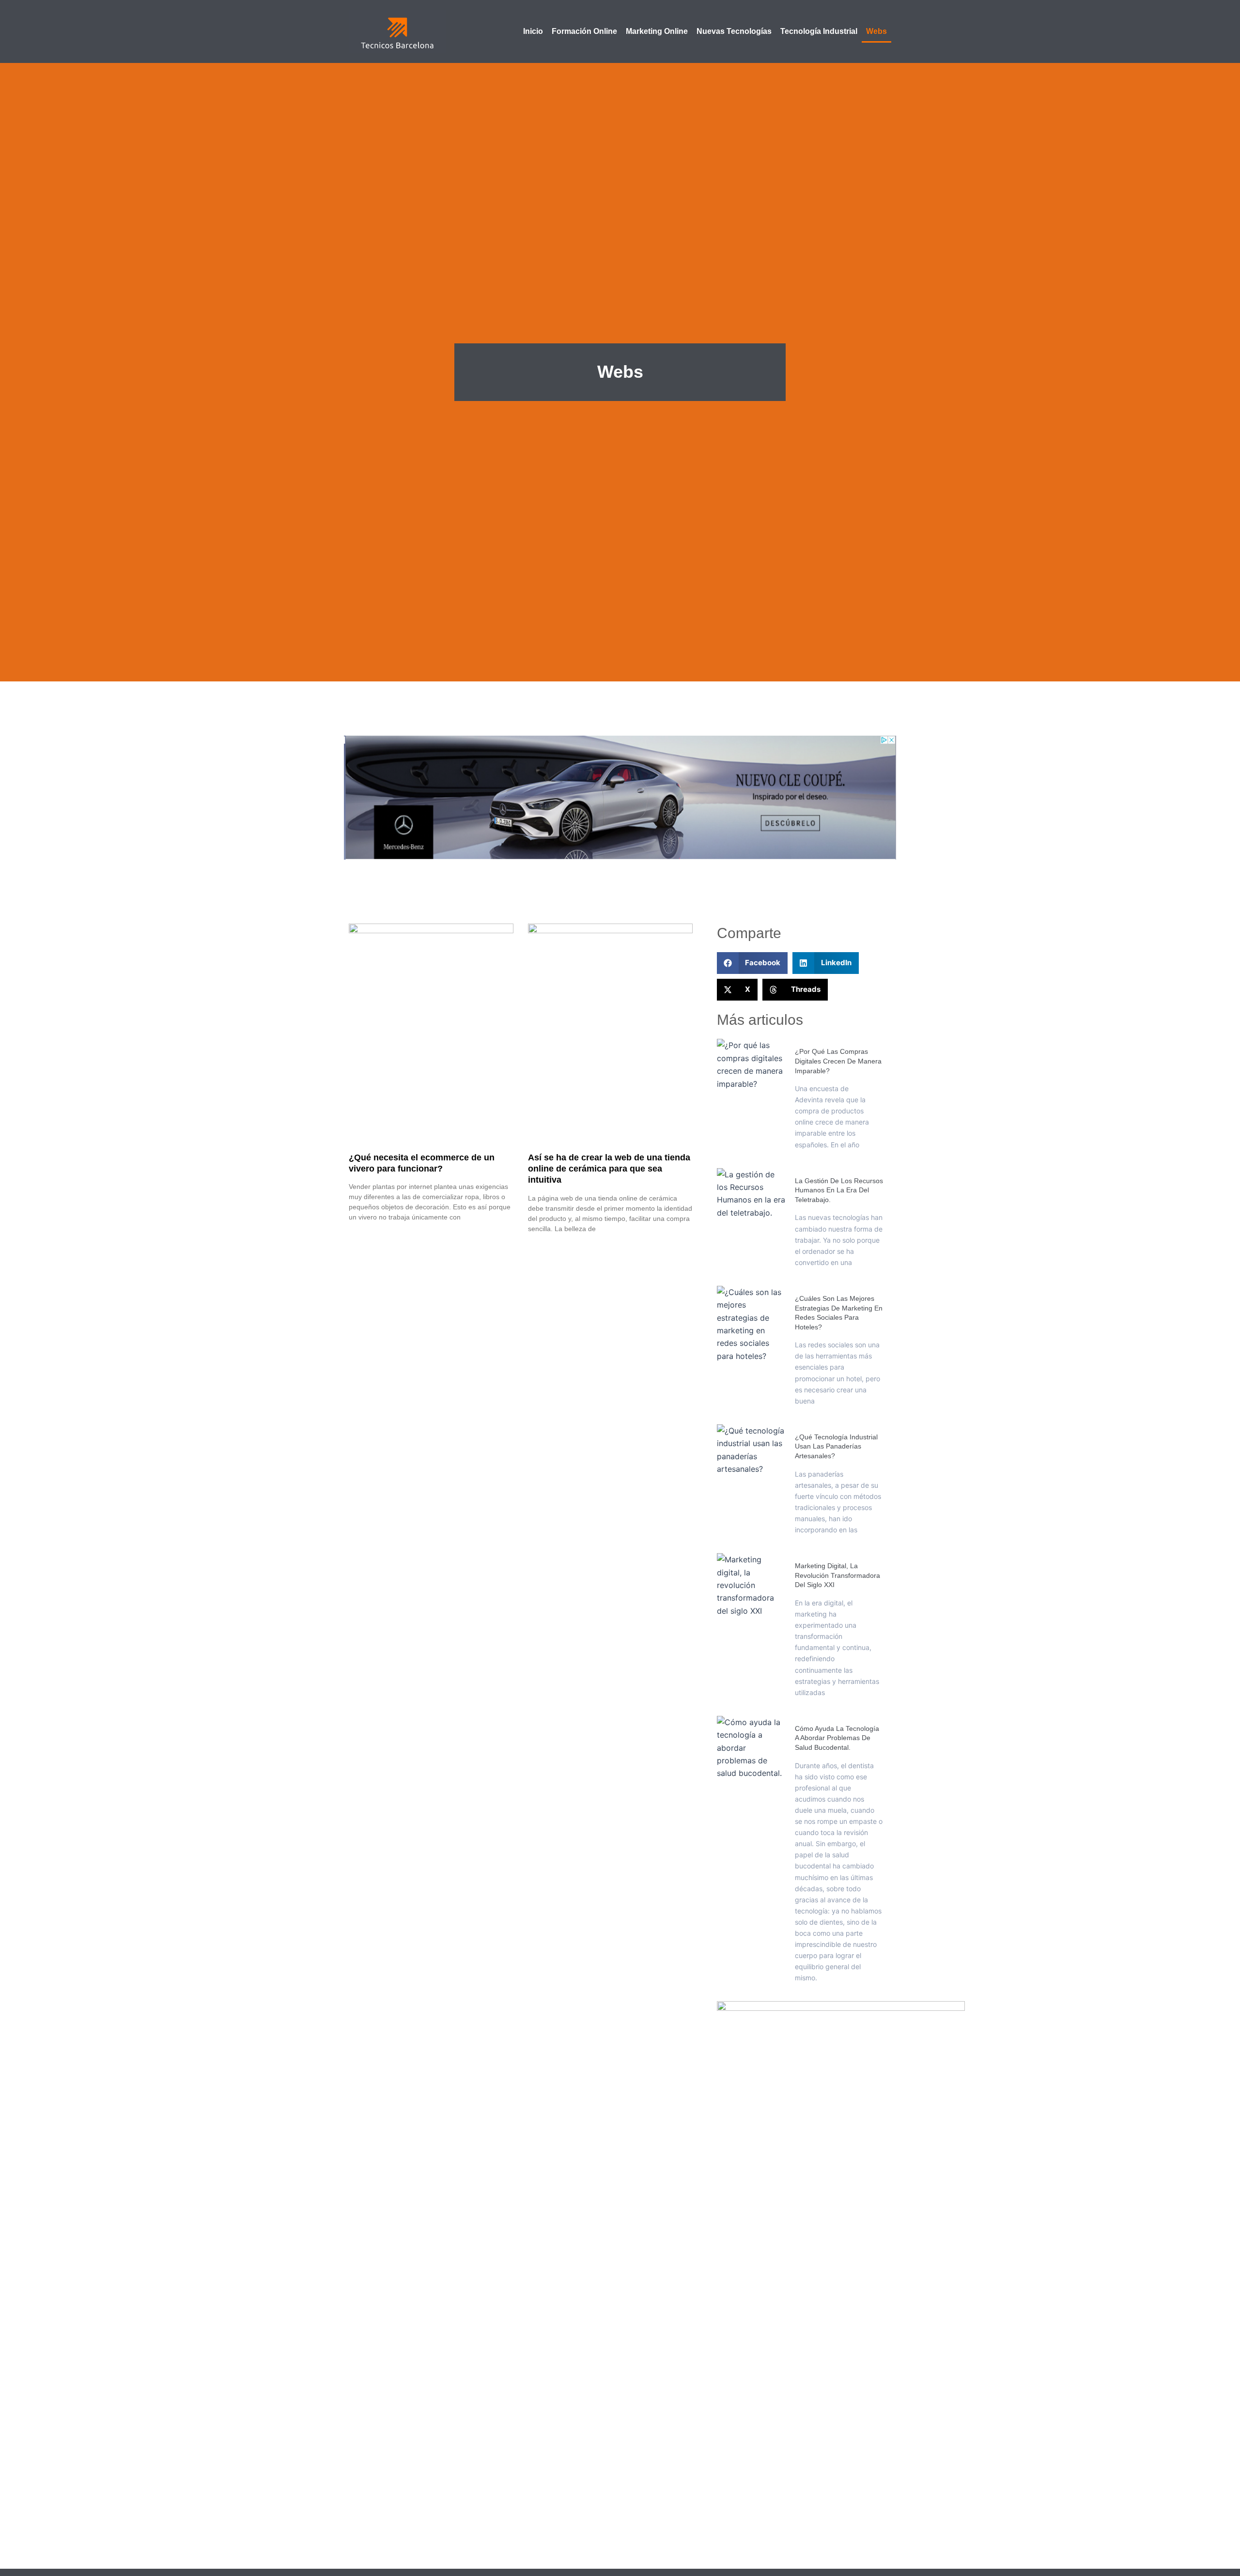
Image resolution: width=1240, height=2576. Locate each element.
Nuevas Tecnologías (734, 31)
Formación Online (584, 31)
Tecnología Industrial (819, 31)
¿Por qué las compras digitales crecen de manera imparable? (838, 1061)
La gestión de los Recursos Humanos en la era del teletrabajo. (839, 1190)
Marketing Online (657, 31)
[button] (752, 963)
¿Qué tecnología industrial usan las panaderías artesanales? (836, 1446)
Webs (876, 31)
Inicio (533, 31)
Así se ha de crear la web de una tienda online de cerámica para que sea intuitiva (609, 1169)
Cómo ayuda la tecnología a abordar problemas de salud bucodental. (837, 1738)
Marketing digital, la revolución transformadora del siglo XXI (837, 1575)
